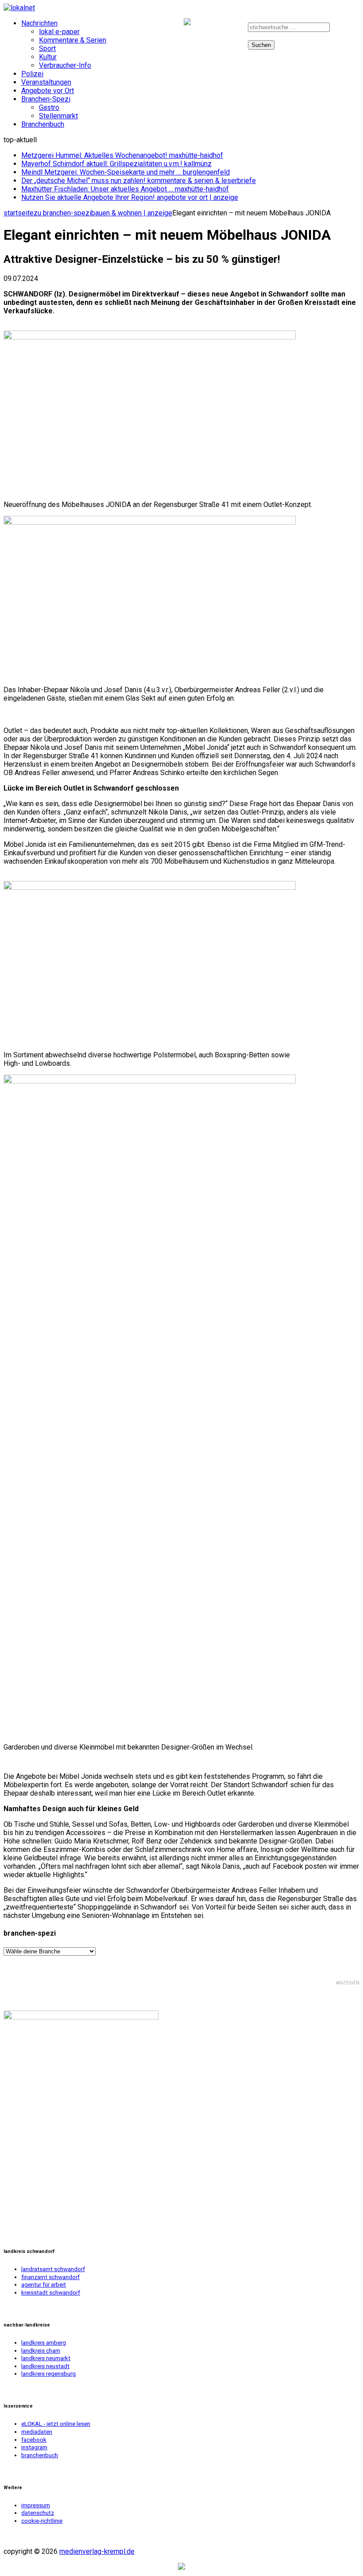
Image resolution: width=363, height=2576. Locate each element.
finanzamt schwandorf (50, 2277)
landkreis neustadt (45, 2366)
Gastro (49, 107)
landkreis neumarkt (46, 2358)
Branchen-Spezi (46, 99)
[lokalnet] (181, 8)
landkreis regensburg (48, 2374)
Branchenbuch (43, 124)
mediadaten (37, 2432)
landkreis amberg (44, 2343)
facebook (189, 29)
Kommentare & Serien (73, 40)
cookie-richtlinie (42, 2521)
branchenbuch (40, 2455)
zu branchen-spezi (62, 213)
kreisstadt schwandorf (51, 2293)
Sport (47, 49)
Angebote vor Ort (48, 91)
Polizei (32, 74)
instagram (222, 29)
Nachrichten (39, 23)
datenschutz (38, 2513)
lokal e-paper (59, 32)
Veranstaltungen (46, 82)
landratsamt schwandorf (53, 2269)
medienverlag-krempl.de (97, 2551)
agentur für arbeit (44, 2285)
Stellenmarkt (58, 116)
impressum (36, 2505)
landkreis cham (41, 2351)
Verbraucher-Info (65, 65)
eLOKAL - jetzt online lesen (56, 2424)
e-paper (159, 29)
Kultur (48, 57)
